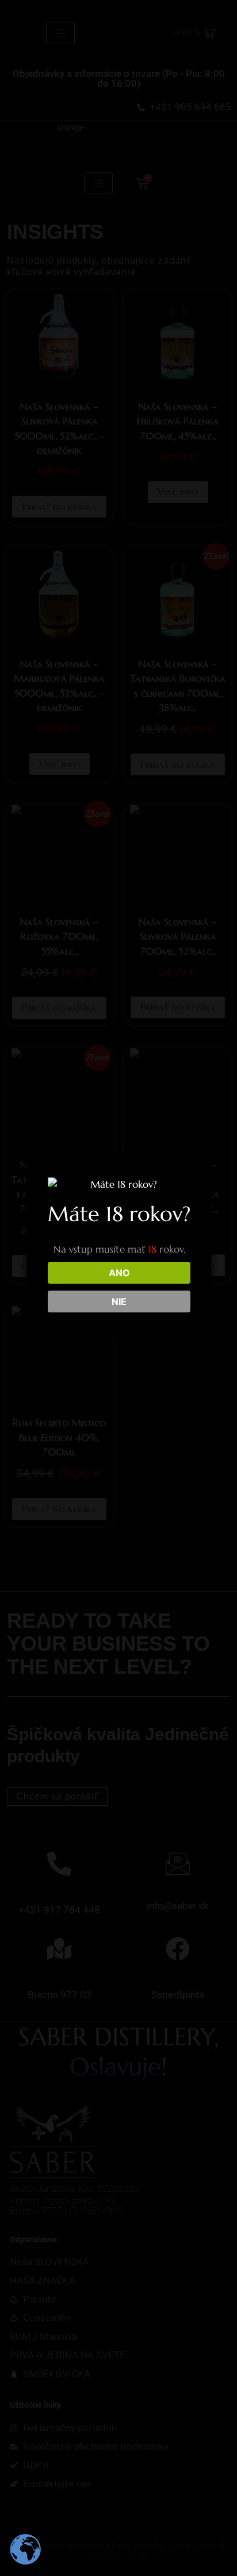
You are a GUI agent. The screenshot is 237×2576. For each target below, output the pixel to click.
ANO (119, 1273)
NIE (119, 1301)
